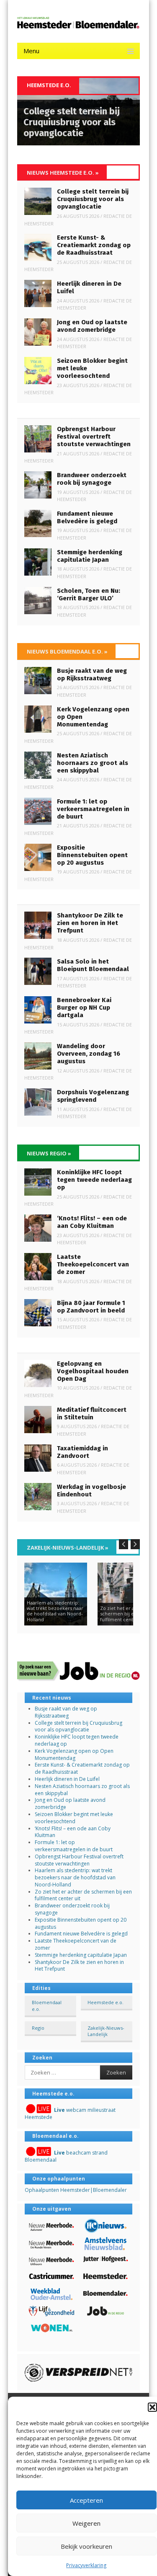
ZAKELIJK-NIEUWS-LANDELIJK (68, 1548)
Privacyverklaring (86, 2565)
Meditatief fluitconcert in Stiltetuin (92, 1413)
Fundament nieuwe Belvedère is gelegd (87, 517)
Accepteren (86, 2500)
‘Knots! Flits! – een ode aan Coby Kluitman (92, 1222)
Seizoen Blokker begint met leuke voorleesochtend (74, 1818)
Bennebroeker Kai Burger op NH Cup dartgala (84, 1008)
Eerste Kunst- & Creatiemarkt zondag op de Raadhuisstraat (94, 245)
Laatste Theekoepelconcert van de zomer (93, 1264)
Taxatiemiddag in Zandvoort (82, 1452)
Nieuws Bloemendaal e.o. (67, 651)
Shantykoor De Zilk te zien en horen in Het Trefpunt (90, 923)
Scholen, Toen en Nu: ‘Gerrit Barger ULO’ (89, 594)
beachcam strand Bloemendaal (66, 2156)
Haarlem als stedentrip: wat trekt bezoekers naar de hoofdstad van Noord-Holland (75, 1877)
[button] (152, 2407)
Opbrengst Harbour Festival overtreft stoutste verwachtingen (94, 437)
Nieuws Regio (49, 1153)
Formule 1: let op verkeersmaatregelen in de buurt (93, 809)
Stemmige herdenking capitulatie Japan (90, 556)
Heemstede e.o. (106, 2002)
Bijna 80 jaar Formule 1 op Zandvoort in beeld (91, 1307)
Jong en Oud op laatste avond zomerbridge (92, 326)
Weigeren (86, 2523)
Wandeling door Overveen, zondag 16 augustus (89, 1054)
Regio (38, 2028)
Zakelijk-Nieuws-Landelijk (106, 2031)
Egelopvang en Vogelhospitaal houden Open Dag (93, 1371)
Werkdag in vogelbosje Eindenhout (91, 1491)
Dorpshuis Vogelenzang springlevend (93, 1096)
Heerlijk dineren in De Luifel (67, 1779)
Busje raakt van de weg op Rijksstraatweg (92, 674)
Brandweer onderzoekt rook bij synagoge (92, 479)
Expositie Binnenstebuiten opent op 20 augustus (92, 855)
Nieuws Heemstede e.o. (63, 173)
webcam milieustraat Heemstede (70, 2114)
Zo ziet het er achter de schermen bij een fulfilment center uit (83, 1895)
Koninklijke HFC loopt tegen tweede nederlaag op (94, 1180)
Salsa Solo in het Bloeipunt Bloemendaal (93, 965)
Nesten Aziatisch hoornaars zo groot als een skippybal (93, 763)
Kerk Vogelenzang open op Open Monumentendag (74, 1754)
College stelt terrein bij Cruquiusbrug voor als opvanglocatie (93, 199)
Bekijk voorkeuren (86, 2546)
